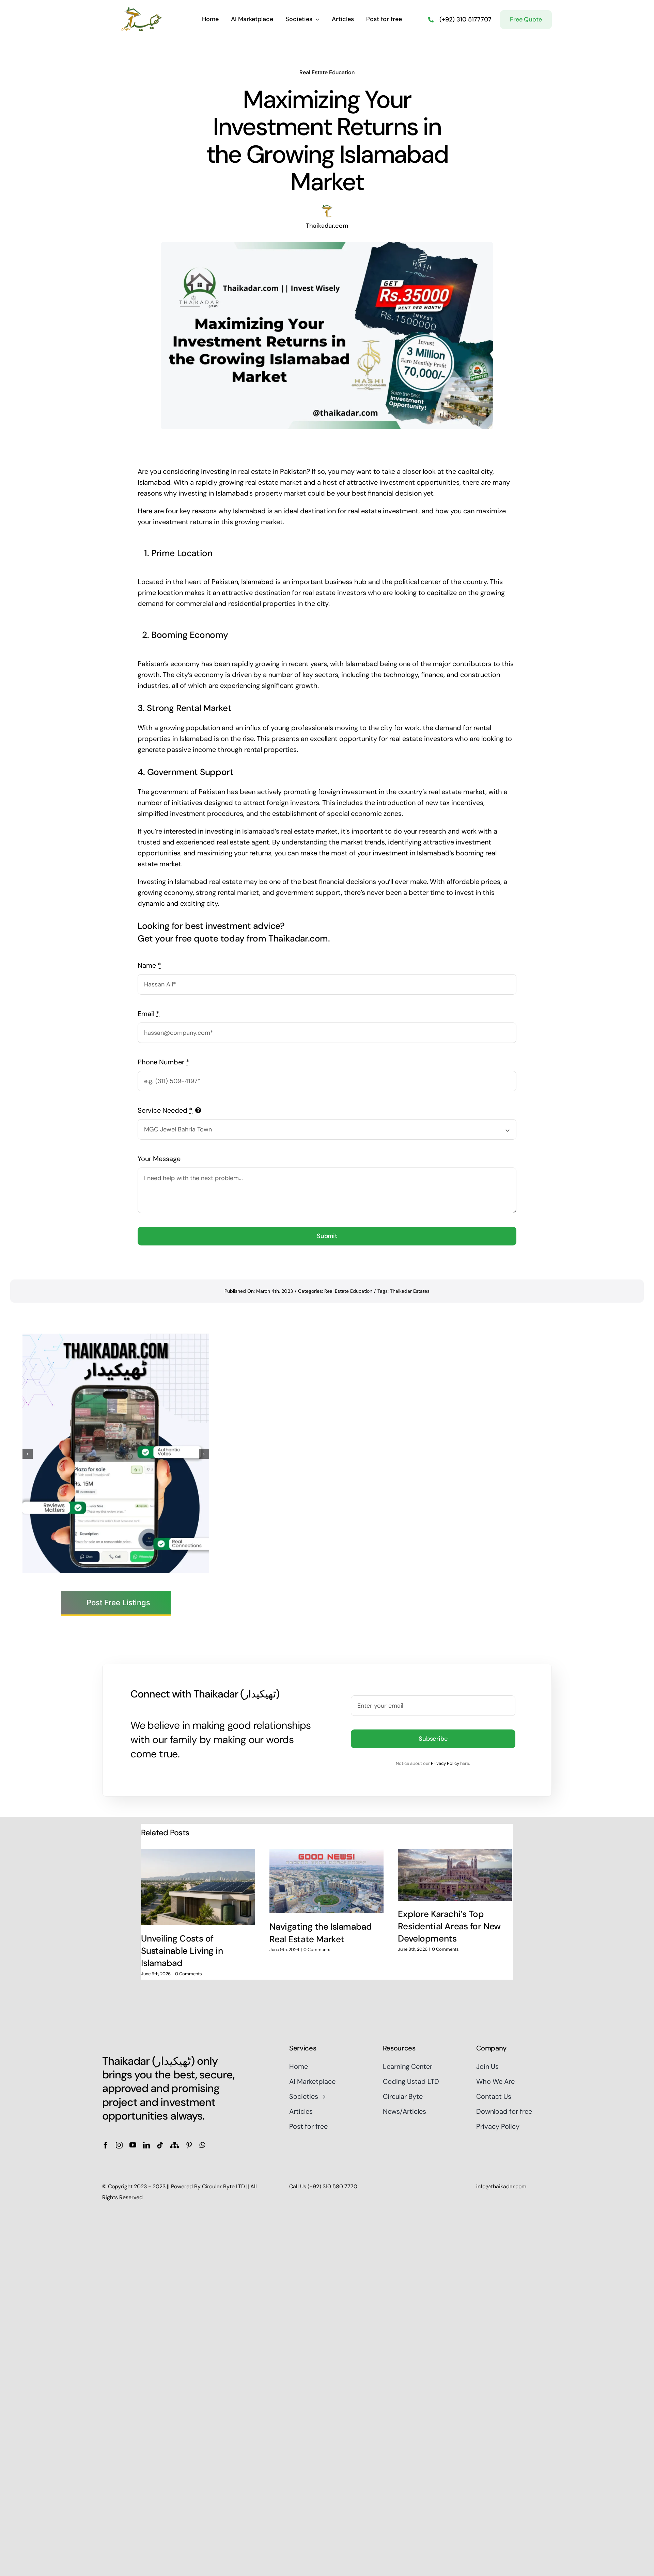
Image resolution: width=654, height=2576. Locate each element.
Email (149, 1014)
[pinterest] (189, 2145)
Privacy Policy (445, 1763)
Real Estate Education (327, 72)
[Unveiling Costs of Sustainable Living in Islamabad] (198, 1887)
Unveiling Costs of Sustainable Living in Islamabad (182, 1951)
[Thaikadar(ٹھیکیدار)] (142, 10)
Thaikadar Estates (410, 1291)
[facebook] (106, 2145)
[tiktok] (160, 2145)
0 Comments (189, 1974)
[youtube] (133, 2145)
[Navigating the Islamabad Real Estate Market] (326, 1881)
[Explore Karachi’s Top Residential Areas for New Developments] (455, 1875)
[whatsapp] (202, 2145)
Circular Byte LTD (223, 2186)
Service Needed (165, 1110)
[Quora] (175, 2145)
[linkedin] (146, 2145)
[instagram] (119, 2145)
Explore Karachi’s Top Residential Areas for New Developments (449, 1926)
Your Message (159, 1159)
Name (149, 965)
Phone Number (163, 1062)
